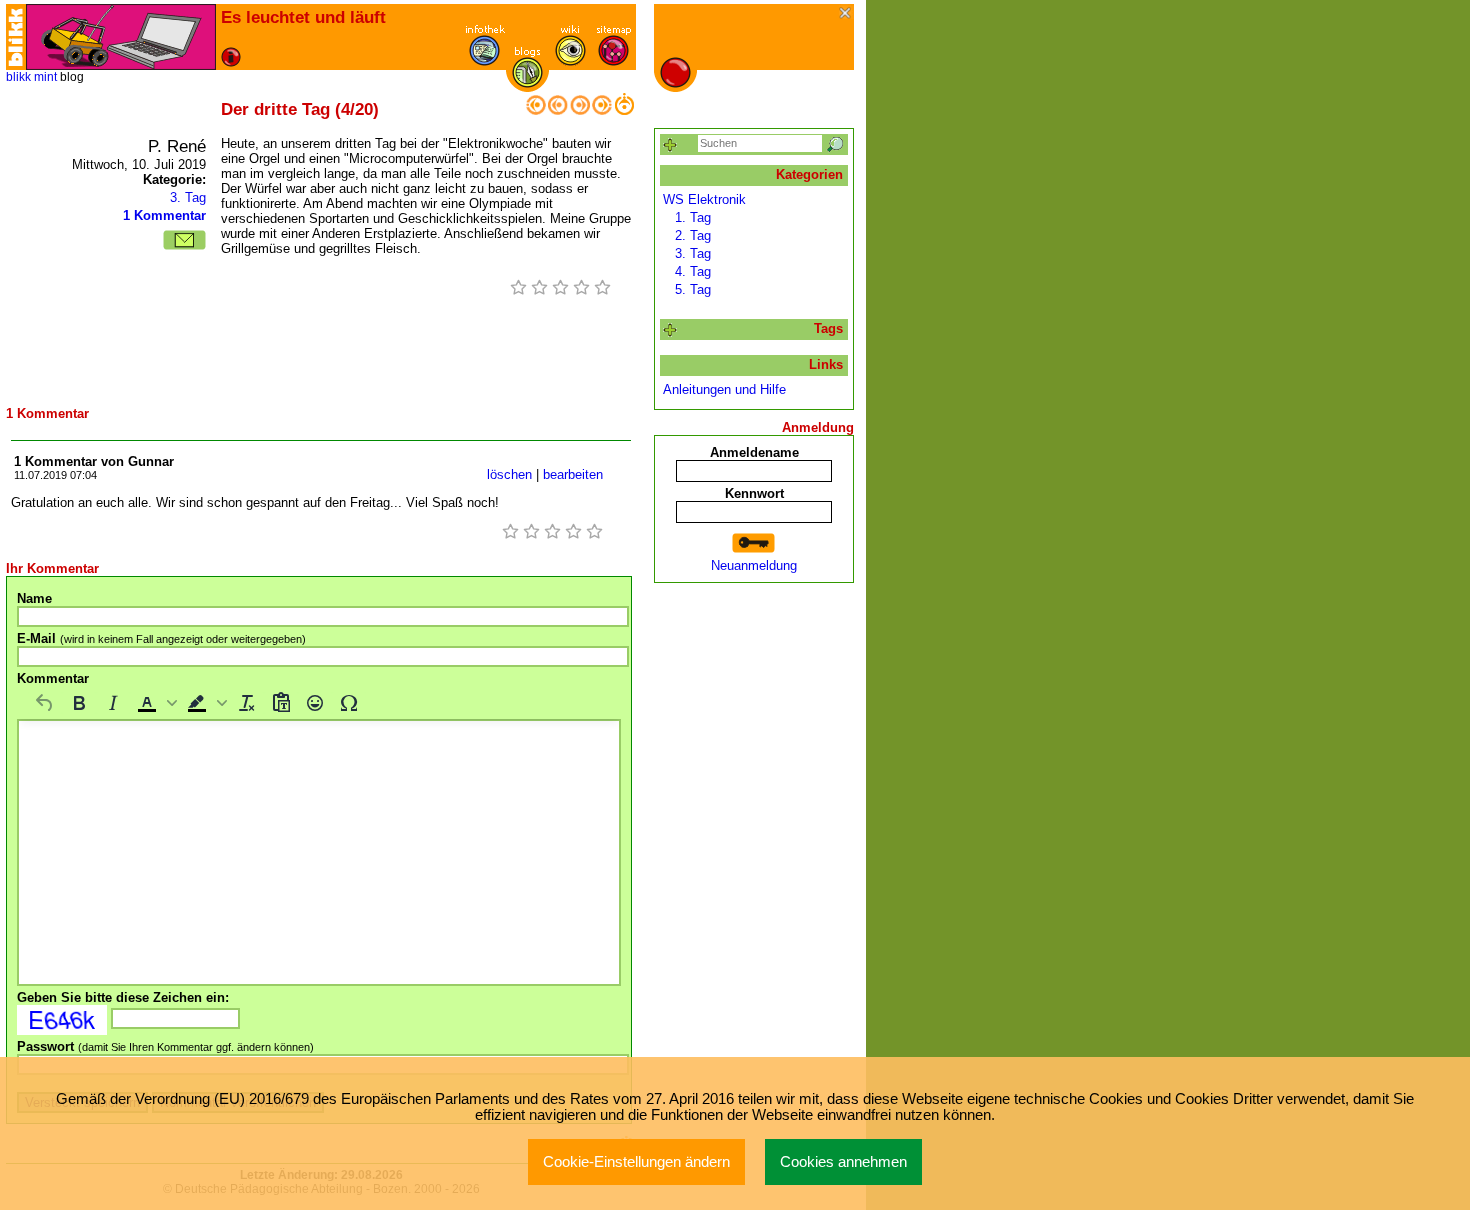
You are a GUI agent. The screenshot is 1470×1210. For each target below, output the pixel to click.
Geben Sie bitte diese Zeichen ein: (123, 997)
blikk (18, 77)
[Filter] (670, 145)
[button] (155, 703)
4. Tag (693, 271)
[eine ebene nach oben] (624, 110)
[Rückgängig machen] (45, 703)
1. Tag (693, 217)
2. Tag (693, 235)
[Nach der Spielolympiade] (580, 110)
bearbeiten (573, 474)
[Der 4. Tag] (558, 110)
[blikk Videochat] (16, 37)
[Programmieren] (536, 110)
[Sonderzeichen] (349, 703)
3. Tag (188, 197)
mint (45, 77)
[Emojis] (315, 703)
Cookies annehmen (843, 1162)
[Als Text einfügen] (281, 703)
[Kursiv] (113, 703)
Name (34, 598)
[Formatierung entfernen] (247, 703)
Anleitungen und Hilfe (724, 389)
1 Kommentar (164, 215)
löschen (509, 474)
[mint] (121, 37)
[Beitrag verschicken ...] (184, 240)
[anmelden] (754, 543)
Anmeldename (754, 452)
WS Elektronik (704, 199)
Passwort (165, 1046)
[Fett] (79, 703)
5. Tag (693, 289)
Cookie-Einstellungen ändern (636, 1162)
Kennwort (754, 493)
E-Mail (161, 638)
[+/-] (670, 330)
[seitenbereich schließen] (846, 14)
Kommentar (53, 678)
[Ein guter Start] (602, 110)
